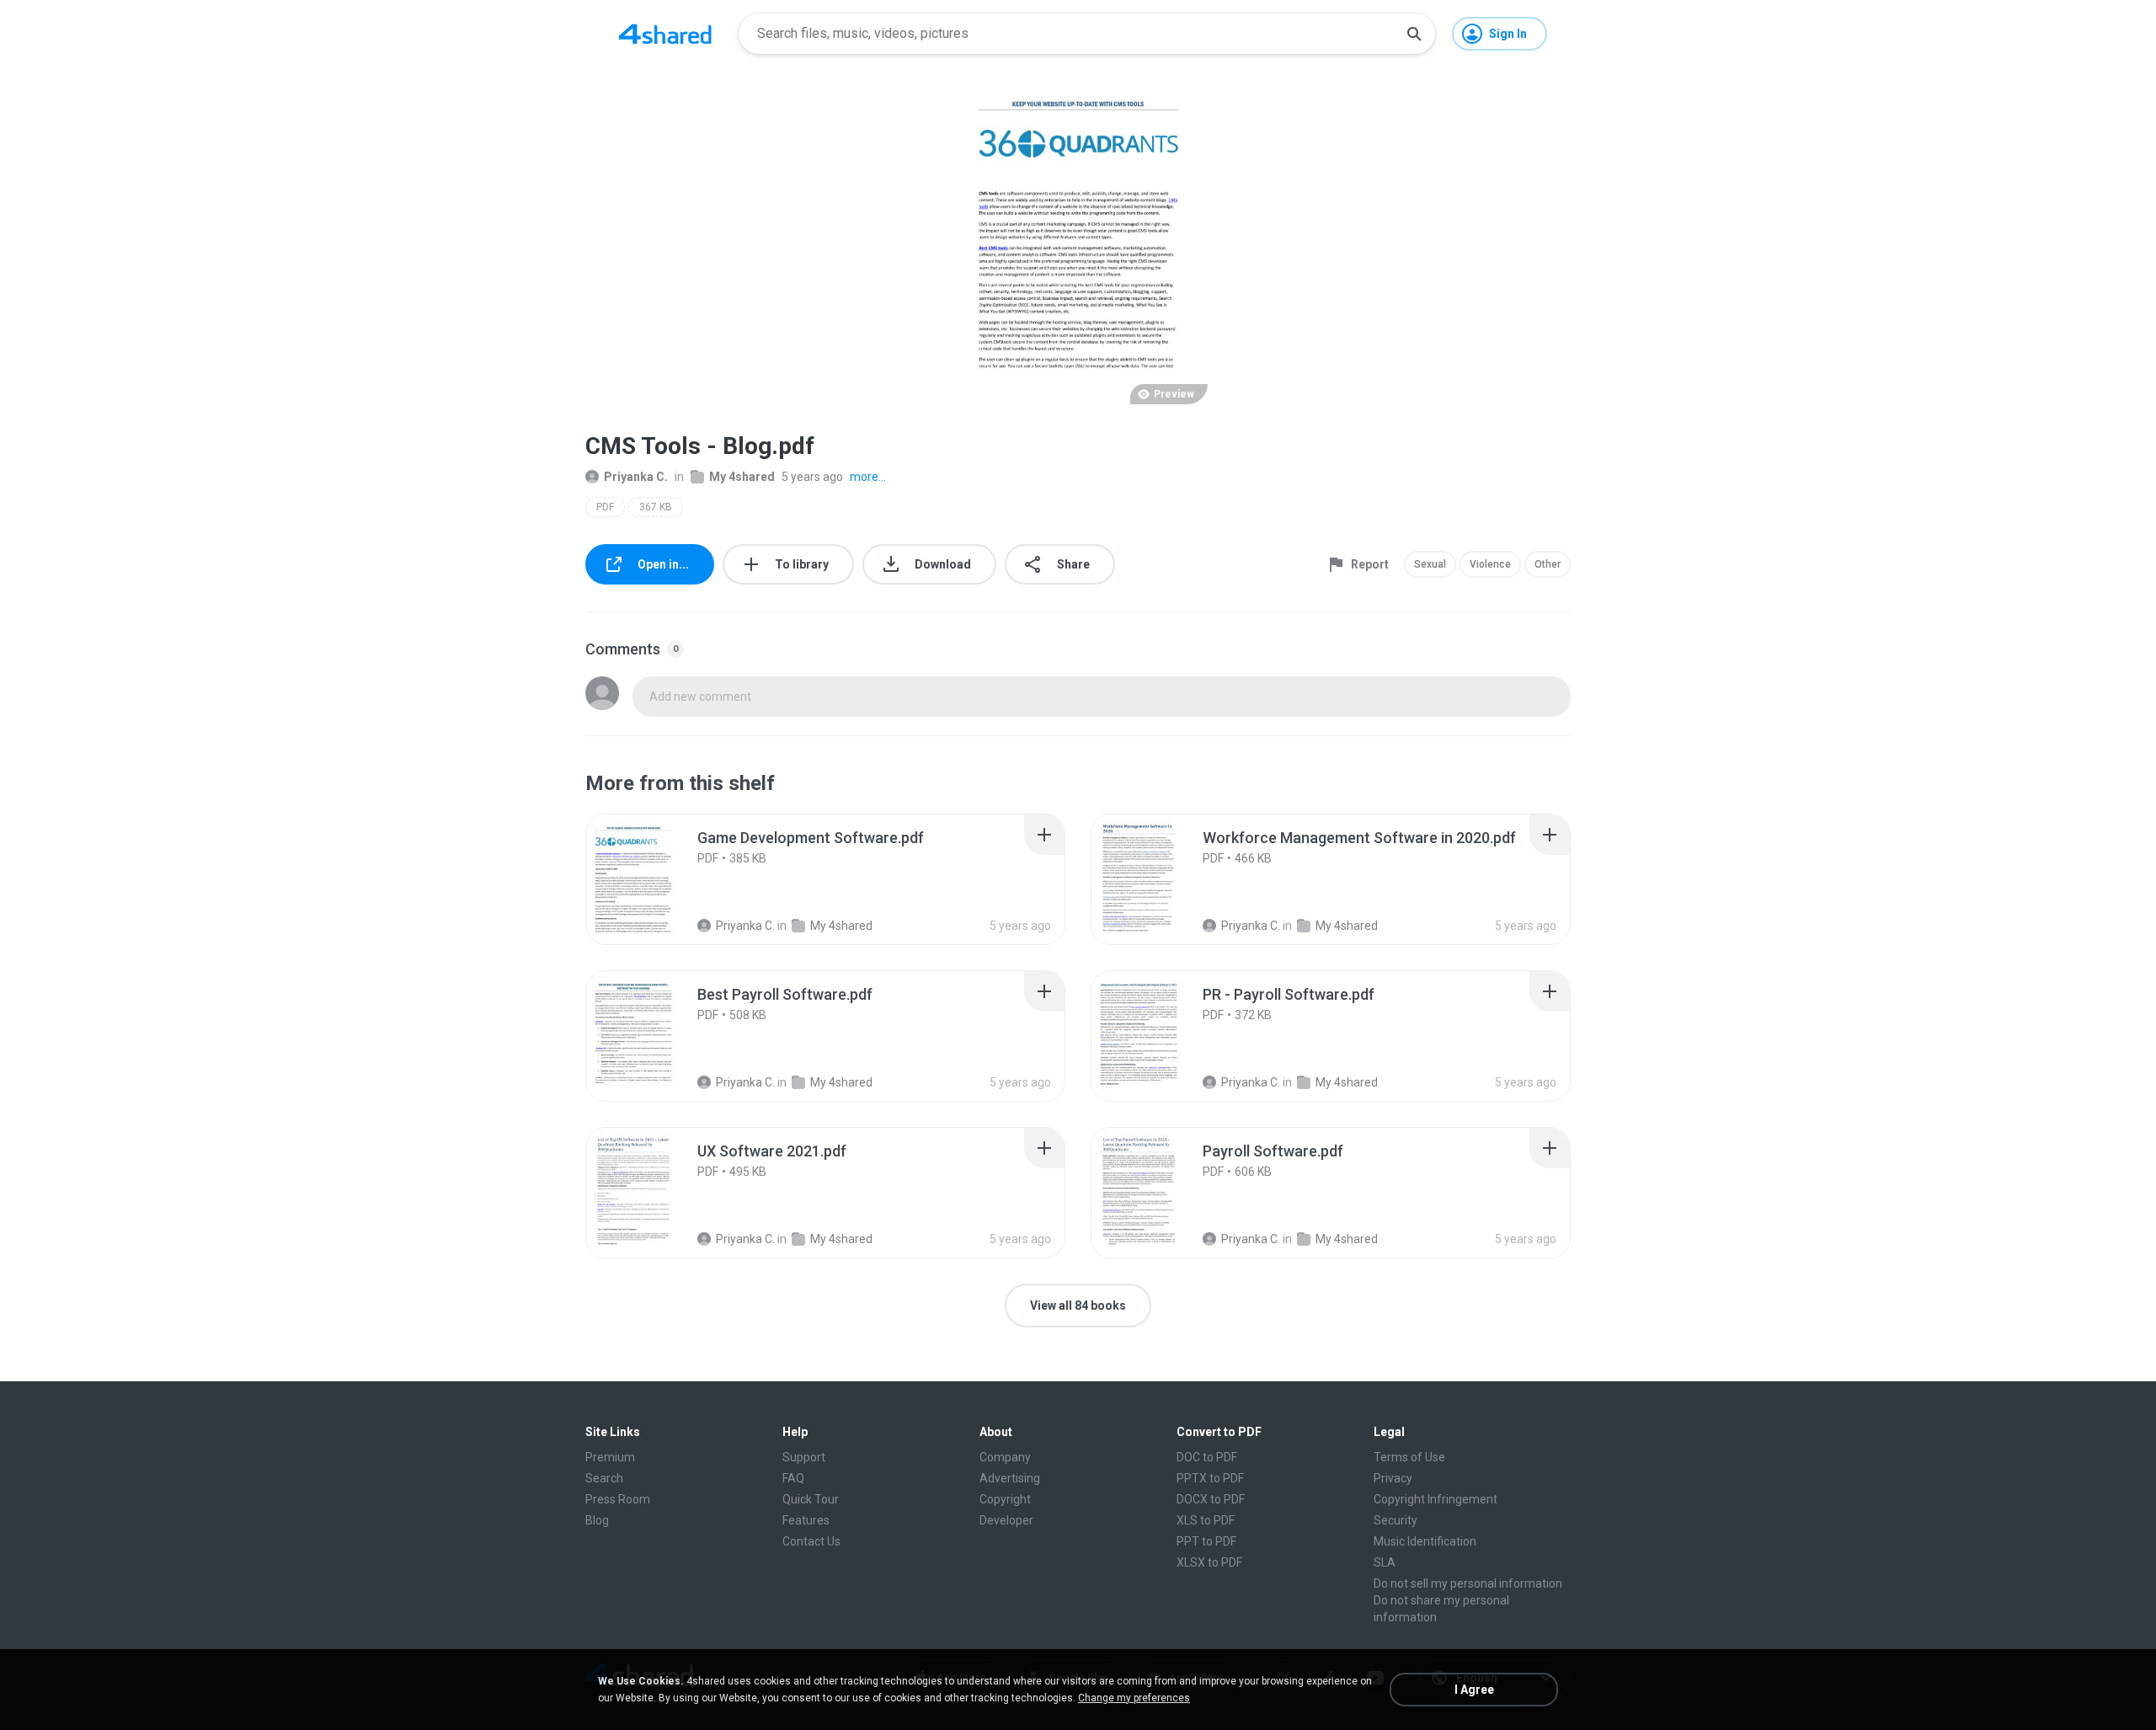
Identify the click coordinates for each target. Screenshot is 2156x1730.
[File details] (652, 879)
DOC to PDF (1207, 1457)
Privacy (1393, 1478)
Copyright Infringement (1436, 1499)
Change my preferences (1134, 1698)
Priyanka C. (636, 477)
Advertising (1010, 1478)
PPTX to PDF (1210, 1478)
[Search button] (1414, 34)
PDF (605, 507)
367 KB (656, 507)
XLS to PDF (1206, 1520)
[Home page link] (665, 34)
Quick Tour (811, 1499)
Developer (1006, 1520)
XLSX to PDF (1209, 1562)
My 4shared (742, 477)
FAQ (793, 1478)
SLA (1385, 1562)
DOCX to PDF (1211, 1499)
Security (1396, 1520)
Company (1005, 1457)
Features (806, 1520)
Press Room (618, 1499)
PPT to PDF (1206, 1541)
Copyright (1005, 1499)
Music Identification (1425, 1541)
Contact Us (811, 1541)
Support (804, 1457)
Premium (610, 1457)
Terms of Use (1409, 1457)
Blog (597, 1520)
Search (604, 1478)
